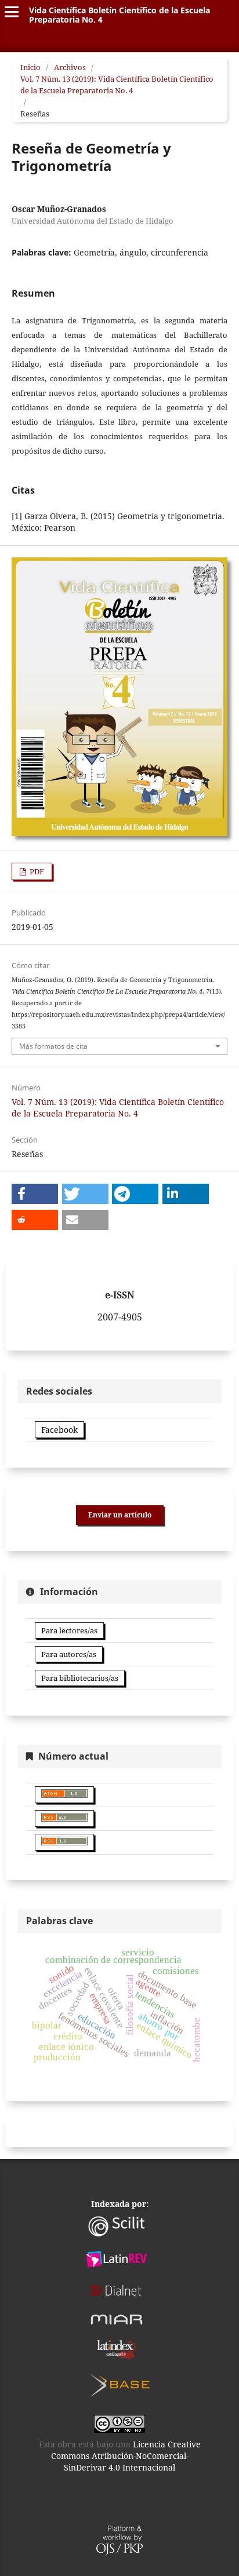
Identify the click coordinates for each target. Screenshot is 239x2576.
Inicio (30, 67)
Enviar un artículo (120, 1515)
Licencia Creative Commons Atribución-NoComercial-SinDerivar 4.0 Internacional (126, 2456)
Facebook (59, 1430)
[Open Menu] (12, 12)
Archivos (70, 67)
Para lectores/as (69, 1630)
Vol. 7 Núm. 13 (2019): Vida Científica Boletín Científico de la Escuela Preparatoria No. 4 (117, 85)
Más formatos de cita (53, 1046)
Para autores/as (69, 1654)
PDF (36, 871)
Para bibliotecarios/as (80, 1678)
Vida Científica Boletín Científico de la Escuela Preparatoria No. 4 (119, 15)
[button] (35, 1194)
